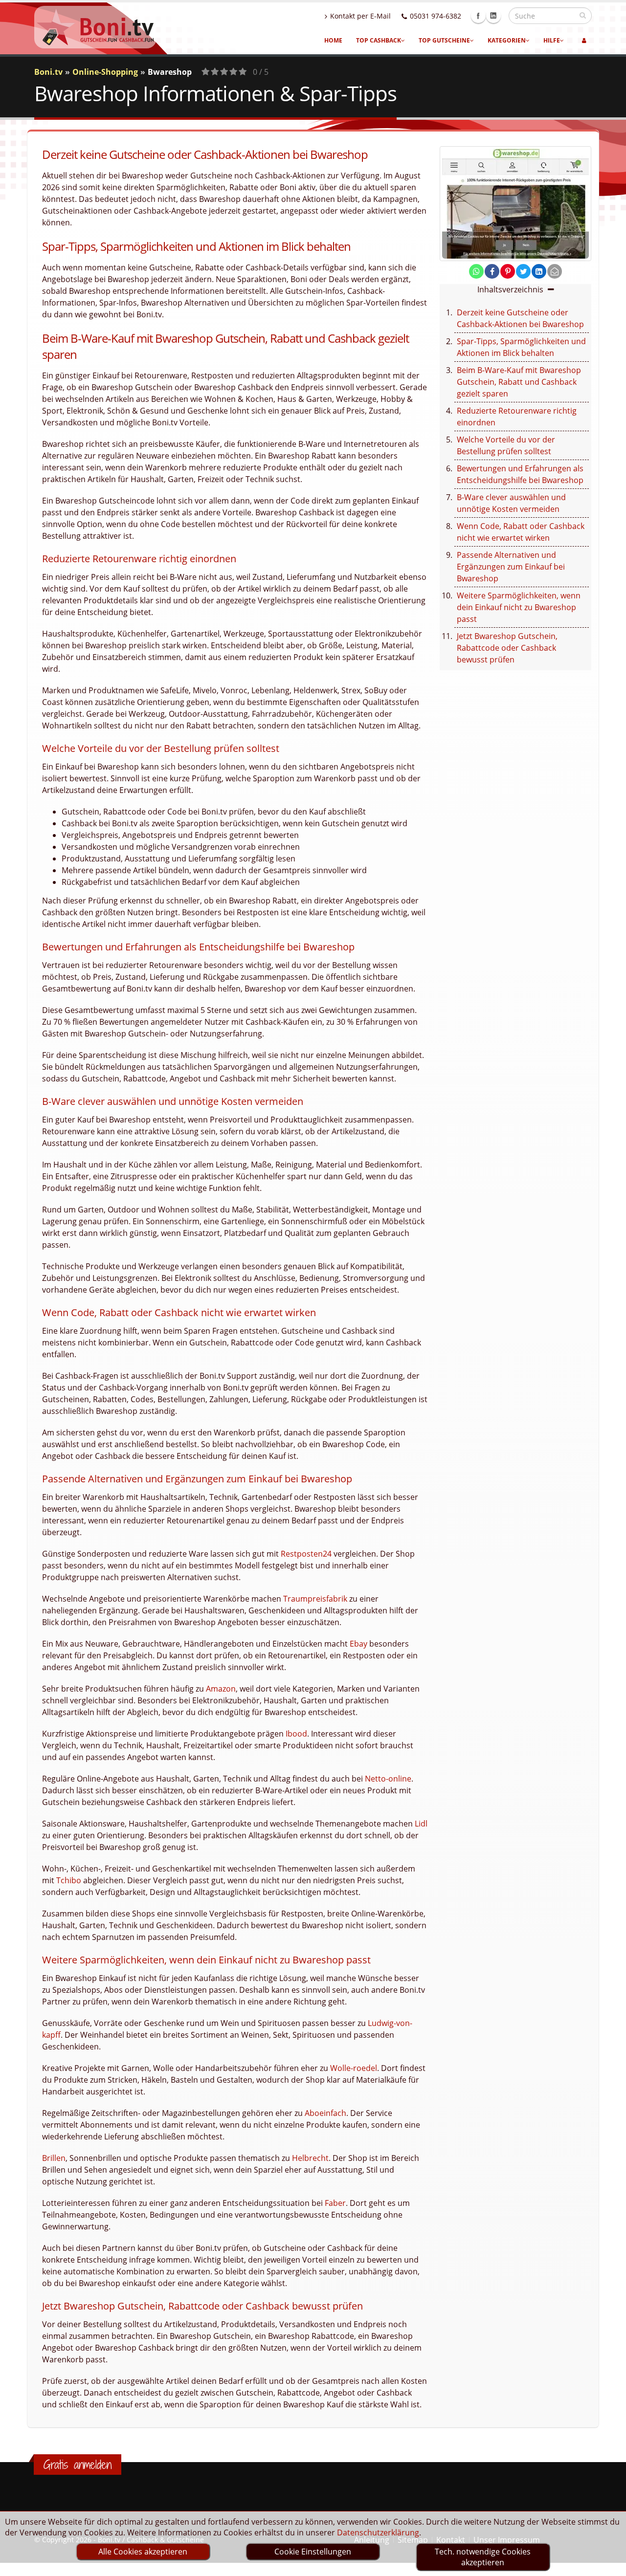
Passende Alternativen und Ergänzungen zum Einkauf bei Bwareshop (511, 567)
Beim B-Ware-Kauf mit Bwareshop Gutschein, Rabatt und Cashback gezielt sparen (519, 382)
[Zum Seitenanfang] (609, 2564)
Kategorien (507, 40)
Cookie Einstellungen (313, 2552)
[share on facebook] (492, 271)
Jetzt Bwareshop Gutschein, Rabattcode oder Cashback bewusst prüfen (507, 648)
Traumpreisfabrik (315, 1599)
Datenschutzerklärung (378, 2532)
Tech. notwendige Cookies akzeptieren (483, 2557)
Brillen (54, 2158)
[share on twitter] (523, 271)
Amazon (221, 1689)
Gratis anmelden (78, 2465)
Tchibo (69, 1880)
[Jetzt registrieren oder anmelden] (584, 41)
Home (333, 40)
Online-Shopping (105, 72)
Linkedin (493, 16)
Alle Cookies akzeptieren (143, 2552)
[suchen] (583, 15)
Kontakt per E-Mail (360, 16)
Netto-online (388, 1779)
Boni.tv (48, 72)
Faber (335, 2203)
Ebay (358, 1644)
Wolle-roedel (354, 2068)
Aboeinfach (325, 2113)
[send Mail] (555, 271)
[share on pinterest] (508, 271)
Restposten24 (306, 1554)
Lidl (421, 1824)
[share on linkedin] (539, 271)
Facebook (478, 16)
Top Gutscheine (444, 40)
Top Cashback (379, 40)
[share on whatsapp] (476, 271)
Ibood (296, 1734)
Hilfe (552, 40)
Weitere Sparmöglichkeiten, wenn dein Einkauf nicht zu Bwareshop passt (519, 607)
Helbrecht (310, 2158)
